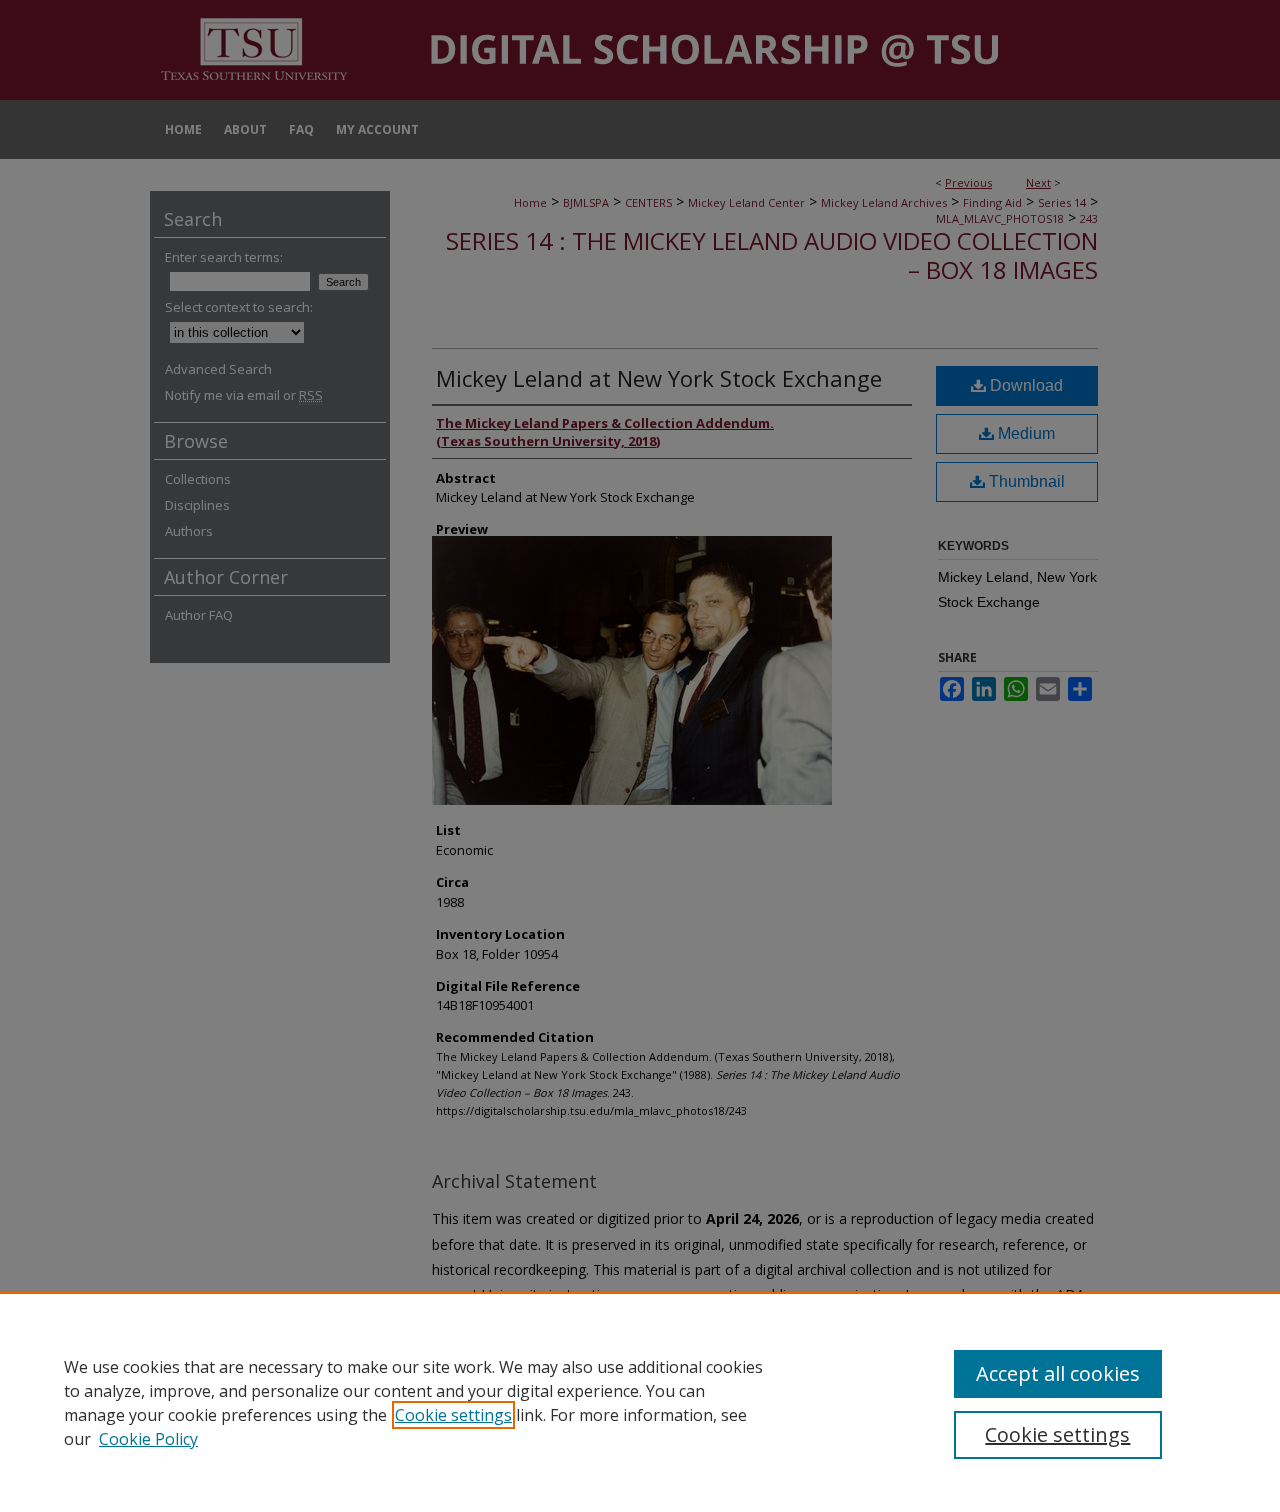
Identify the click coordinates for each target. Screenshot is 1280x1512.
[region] (640, 1402)
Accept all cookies (1058, 1373)
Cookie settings (453, 1415)
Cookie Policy (148, 1439)
